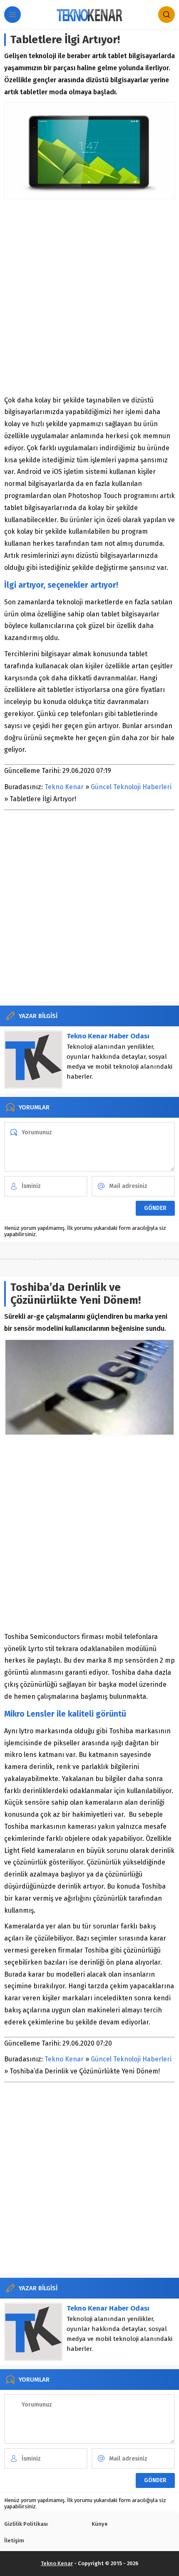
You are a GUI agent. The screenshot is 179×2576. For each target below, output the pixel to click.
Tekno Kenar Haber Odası (108, 1036)
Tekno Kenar (64, 787)
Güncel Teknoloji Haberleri (131, 787)
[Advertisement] (89, 297)
